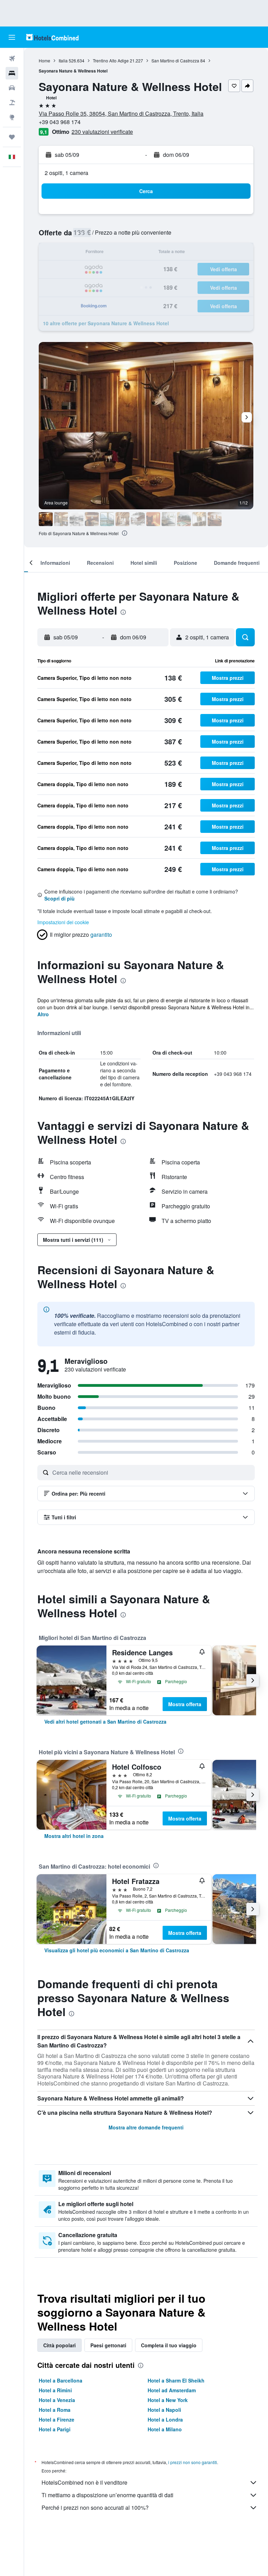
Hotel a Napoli (164, 2410)
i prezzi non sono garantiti (193, 2462)
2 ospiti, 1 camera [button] (66, 173)
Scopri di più (59, 898)
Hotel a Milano (165, 2429)
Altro (43, 1014)
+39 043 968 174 (60, 122)
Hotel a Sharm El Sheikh (176, 2380)
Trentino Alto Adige (111, 60)
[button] (12, 37)
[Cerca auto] (12, 88)
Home (44, 60)
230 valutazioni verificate (102, 132)
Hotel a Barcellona (61, 2380)
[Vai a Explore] (12, 117)
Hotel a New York (168, 2400)
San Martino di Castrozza (175, 60)
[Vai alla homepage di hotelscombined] (52, 37)
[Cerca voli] (12, 59)
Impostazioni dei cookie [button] (63, 922)
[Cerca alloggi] (12, 73)
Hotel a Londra (165, 2419)
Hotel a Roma (55, 2410)
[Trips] (12, 137)
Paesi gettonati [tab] (108, 2345)
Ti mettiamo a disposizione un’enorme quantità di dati (107, 2495)
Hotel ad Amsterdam (172, 2390)
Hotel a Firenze (57, 2419)
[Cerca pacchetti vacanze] (12, 102)
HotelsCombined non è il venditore (84, 2482)
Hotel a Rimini (55, 2390)
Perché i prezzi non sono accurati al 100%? (95, 2507)
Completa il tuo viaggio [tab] (169, 2345)
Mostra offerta (185, 1704)
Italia (63, 60)
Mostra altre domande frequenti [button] (146, 2127)
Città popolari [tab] (59, 2345)
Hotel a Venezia (57, 2400)
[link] (105, 1722)
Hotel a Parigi (55, 2429)
